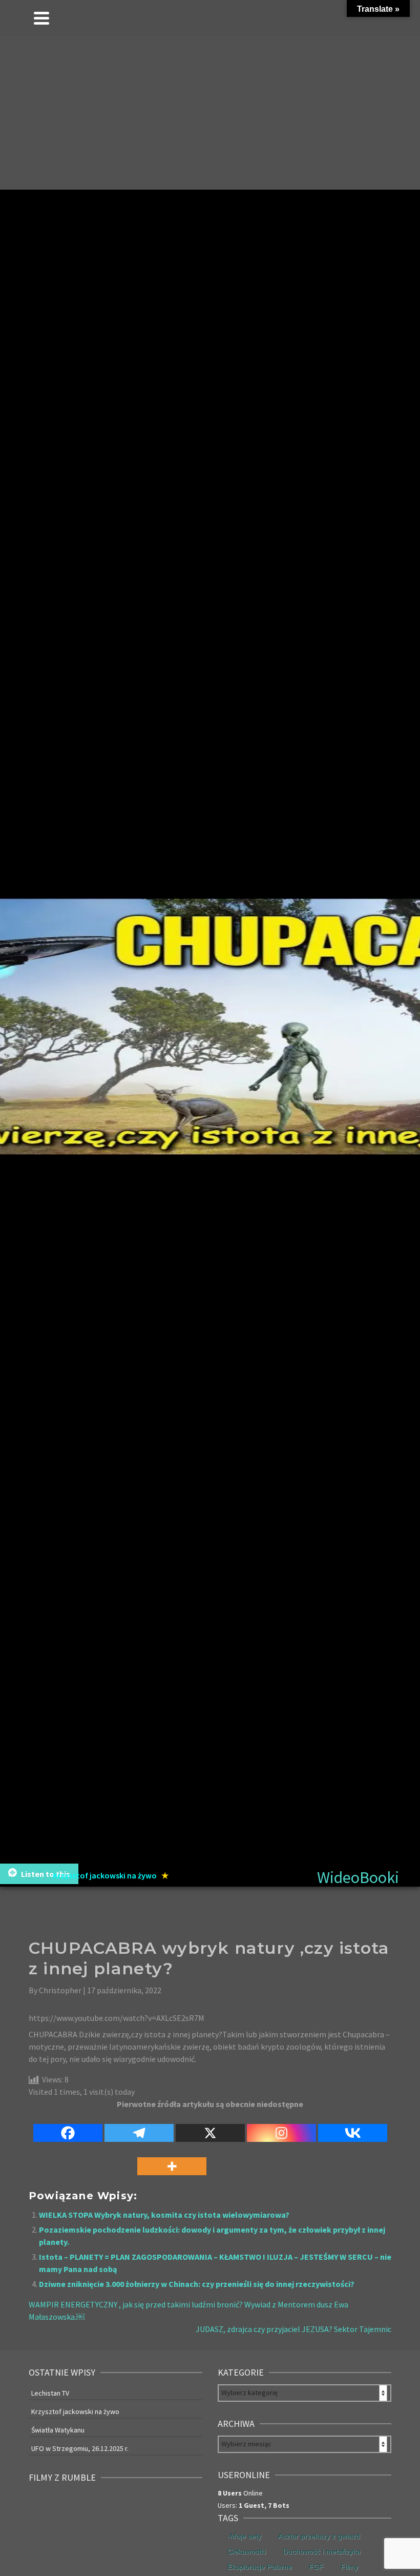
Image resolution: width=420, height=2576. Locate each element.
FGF (316, 2567)
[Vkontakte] (353, 2127)
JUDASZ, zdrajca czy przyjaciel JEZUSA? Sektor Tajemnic (293, 2329)
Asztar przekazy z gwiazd (319, 2536)
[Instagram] (281, 2127)
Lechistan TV (50, 2393)
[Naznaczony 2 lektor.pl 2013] (149, 2505)
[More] (172, 2160)
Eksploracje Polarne (260, 2567)
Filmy (349, 2567)
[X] (210, 2127)
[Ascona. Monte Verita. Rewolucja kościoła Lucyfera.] (149, 2538)
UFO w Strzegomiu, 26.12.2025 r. (80, 2448)
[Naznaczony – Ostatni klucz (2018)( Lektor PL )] (116, 2505)
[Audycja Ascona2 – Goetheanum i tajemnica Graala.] (116, 2538)
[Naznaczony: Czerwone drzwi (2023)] (83, 2505)
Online (240, 2493)
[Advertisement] (210, 113)
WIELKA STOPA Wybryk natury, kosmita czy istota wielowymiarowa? (164, 2215)
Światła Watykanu (58, 2430)
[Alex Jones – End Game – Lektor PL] (83, 2538)
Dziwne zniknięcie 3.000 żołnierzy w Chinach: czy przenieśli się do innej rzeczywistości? (197, 2284)
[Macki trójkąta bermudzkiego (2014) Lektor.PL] (50, 2505)
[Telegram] (139, 2127)
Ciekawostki (247, 2551)
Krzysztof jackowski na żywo (75, 2411)
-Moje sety (244, 2536)
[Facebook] (68, 2127)
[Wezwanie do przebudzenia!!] (181, 2505)
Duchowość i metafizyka (322, 2551)
